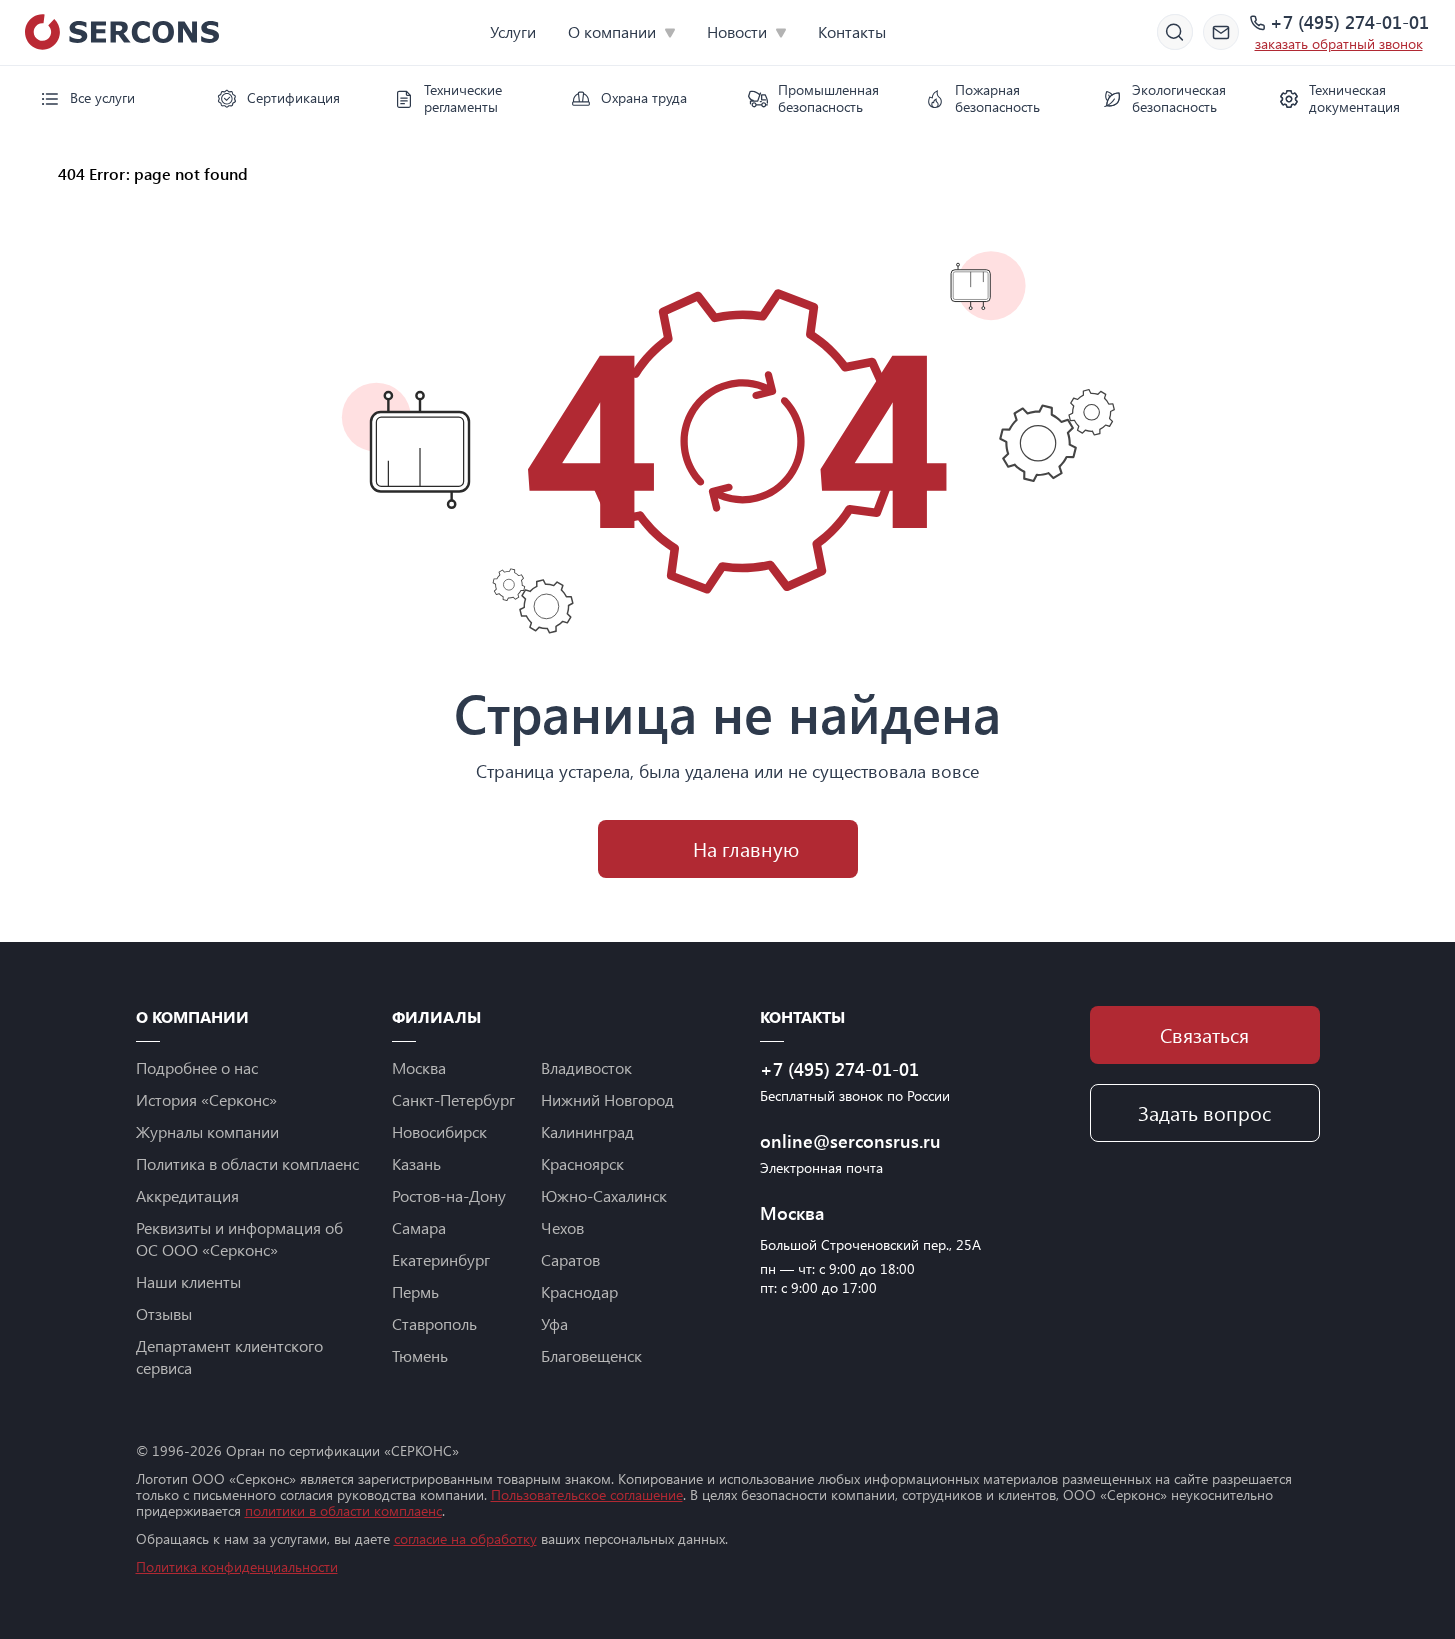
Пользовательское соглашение (587, 1494)
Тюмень (420, 1355)
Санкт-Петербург (453, 1099)
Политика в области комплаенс (247, 1163)
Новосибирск (439, 1131)
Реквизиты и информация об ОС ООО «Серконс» (239, 1238)
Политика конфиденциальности (237, 1566)
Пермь (415, 1291)
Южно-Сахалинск (604, 1195)
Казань (416, 1163)
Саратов (570, 1259)
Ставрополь (434, 1323)
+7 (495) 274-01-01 (1349, 23)
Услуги (513, 31)
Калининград (587, 1131)
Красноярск (582, 1163)
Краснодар (579, 1291)
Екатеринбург (441, 1259)
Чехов (562, 1227)
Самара (419, 1227)
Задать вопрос (1204, 1112)
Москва (419, 1067)
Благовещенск (591, 1355)
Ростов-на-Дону (449, 1195)
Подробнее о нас (197, 1067)
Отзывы (164, 1313)
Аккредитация (187, 1195)
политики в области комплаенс (343, 1510)
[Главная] (34, 173)
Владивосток (586, 1067)
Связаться (1204, 1034)
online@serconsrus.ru (850, 1141)
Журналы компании (207, 1131)
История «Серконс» (206, 1099)
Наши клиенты (188, 1281)
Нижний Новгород (607, 1099)
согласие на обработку (465, 1538)
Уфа (554, 1323)
